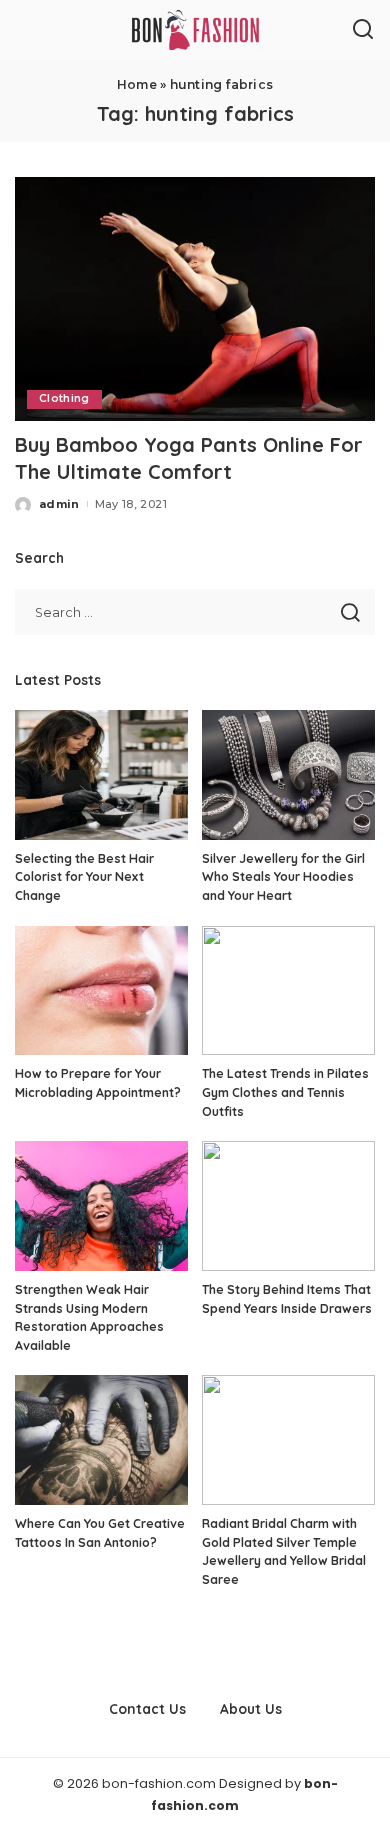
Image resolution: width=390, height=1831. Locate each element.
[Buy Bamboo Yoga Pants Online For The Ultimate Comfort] (195, 298)
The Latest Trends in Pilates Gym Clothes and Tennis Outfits (285, 1092)
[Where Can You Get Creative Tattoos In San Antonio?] (101, 1440)
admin (59, 504)
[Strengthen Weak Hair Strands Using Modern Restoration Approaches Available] (101, 1206)
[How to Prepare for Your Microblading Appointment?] (101, 991)
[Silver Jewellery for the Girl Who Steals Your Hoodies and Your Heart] (288, 775)
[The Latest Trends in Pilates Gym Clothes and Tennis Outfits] (288, 991)
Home (137, 84)
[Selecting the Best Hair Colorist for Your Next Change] (101, 775)
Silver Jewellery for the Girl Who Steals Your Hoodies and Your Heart (283, 877)
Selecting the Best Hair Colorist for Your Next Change (84, 877)
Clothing (64, 398)
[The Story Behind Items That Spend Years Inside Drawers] (288, 1206)
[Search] (363, 30)
